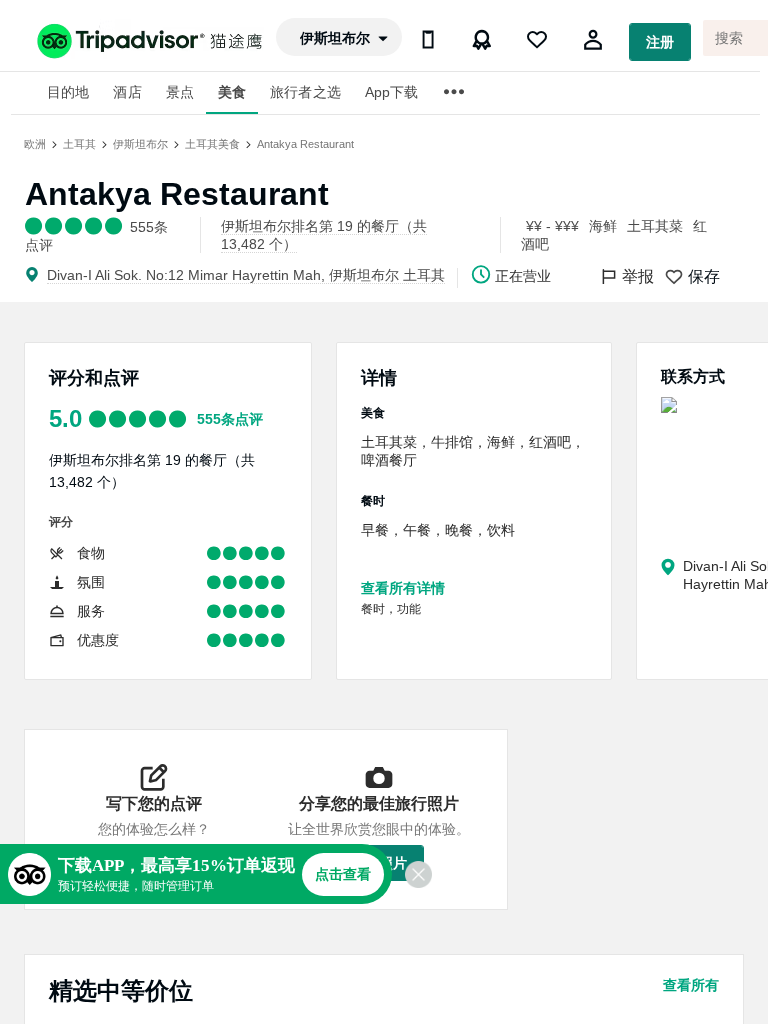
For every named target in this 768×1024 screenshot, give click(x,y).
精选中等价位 (121, 990)
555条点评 (230, 419)
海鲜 (603, 226)
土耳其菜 (655, 226)
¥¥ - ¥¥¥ (552, 226)
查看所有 (691, 985)
